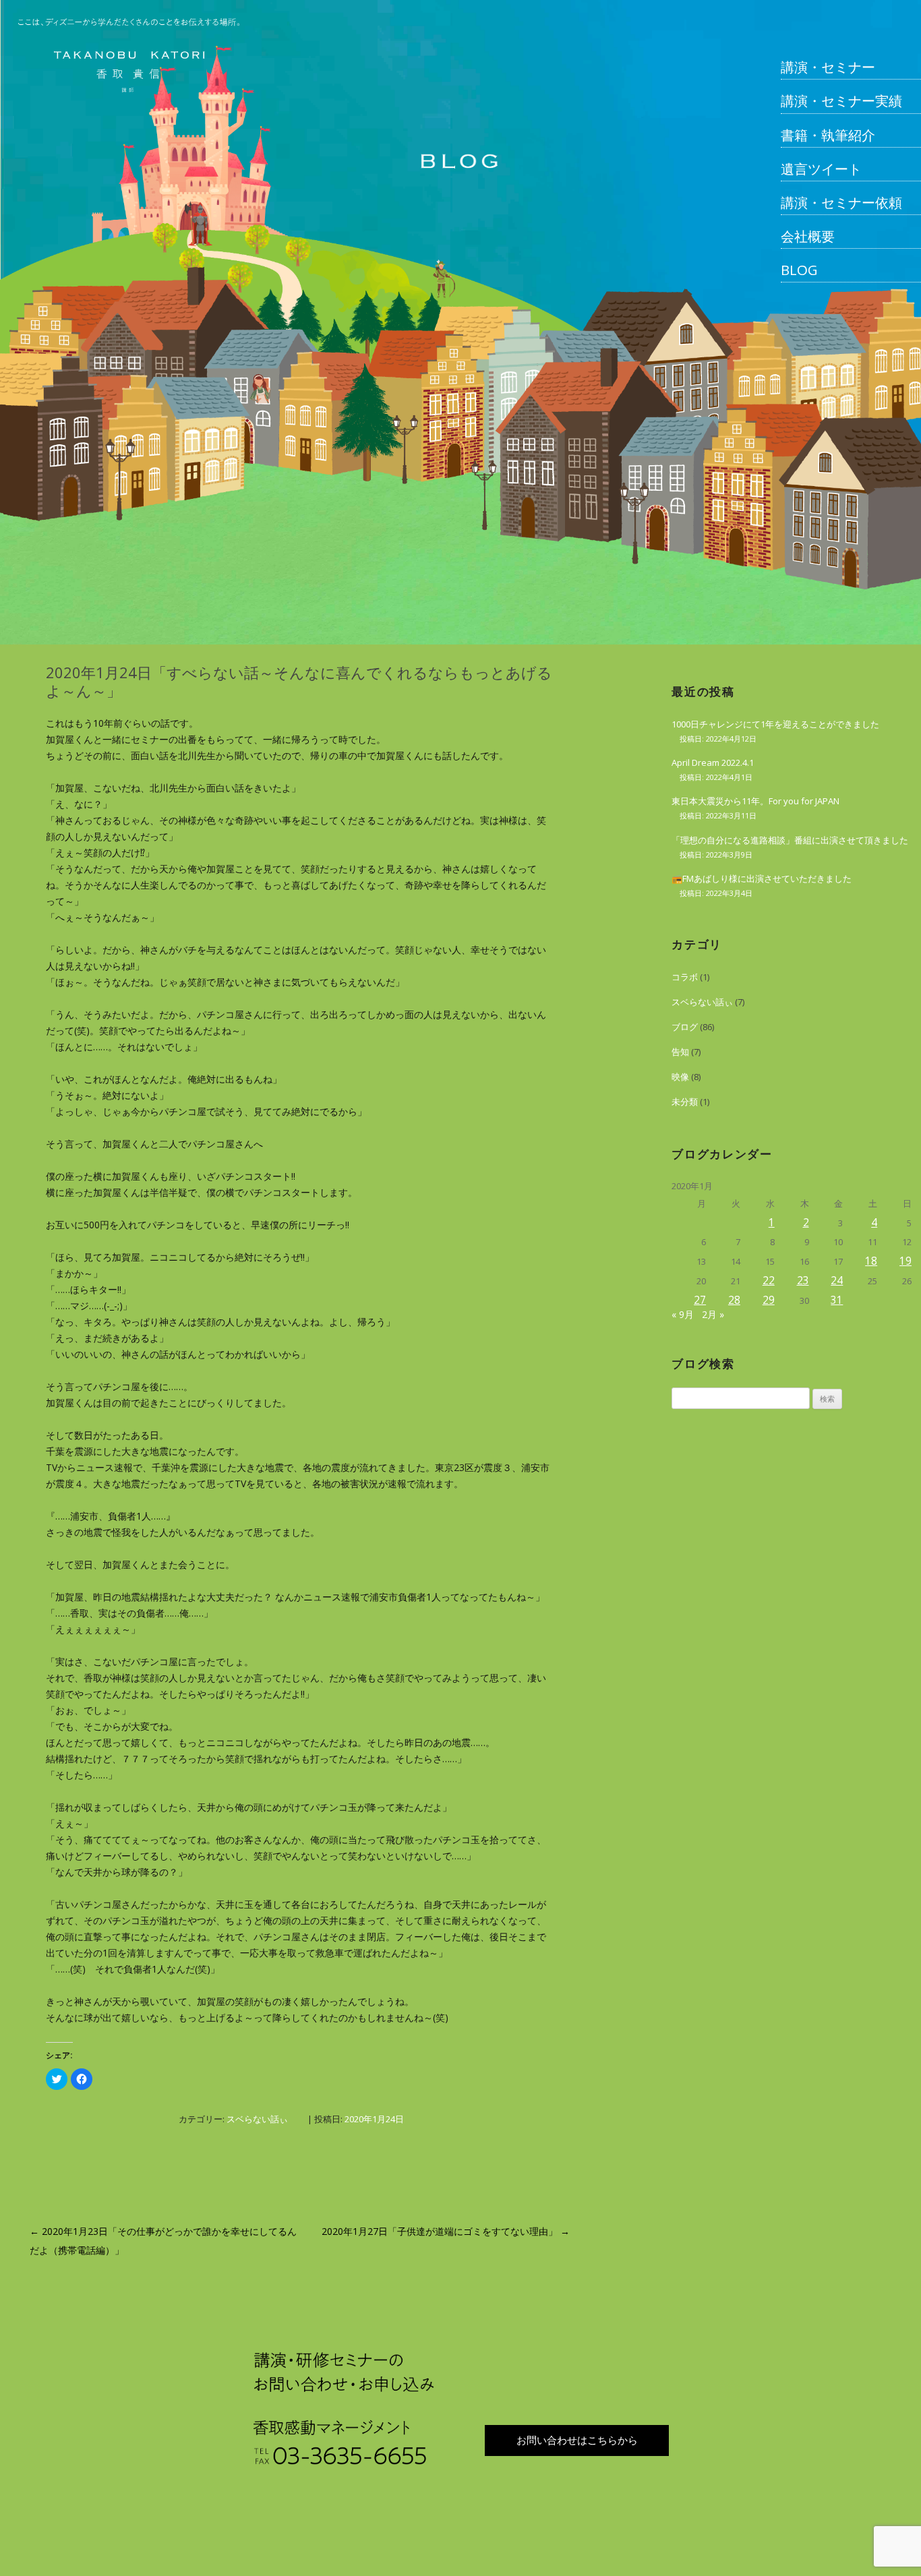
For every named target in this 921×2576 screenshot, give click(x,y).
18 (871, 1261)
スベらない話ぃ (257, 2119)
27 (700, 1300)
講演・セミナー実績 (841, 100)
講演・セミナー (828, 67)
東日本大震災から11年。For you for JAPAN (755, 801)
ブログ (685, 1027)
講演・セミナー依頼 (841, 202)
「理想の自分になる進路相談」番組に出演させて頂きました (790, 840)
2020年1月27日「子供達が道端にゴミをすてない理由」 (446, 2231)
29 (769, 1300)
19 (905, 1261)
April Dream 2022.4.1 (713, 762)
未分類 (685, 1102)
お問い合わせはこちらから (577, 2440)
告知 (680, 1052)
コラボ (685, 977)
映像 (680, 1077)
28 (734, 1300)
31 (837, 1300)
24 (837, 1280)
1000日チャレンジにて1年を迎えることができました (775, 724)
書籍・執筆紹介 (828, 135)
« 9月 (683, 1314)
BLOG (799, 270)
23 (803, 1280)
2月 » (713, 1314)
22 (769, 1280)
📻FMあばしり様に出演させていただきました (762, 878)
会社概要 (808, 236)
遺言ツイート (821, 169)
